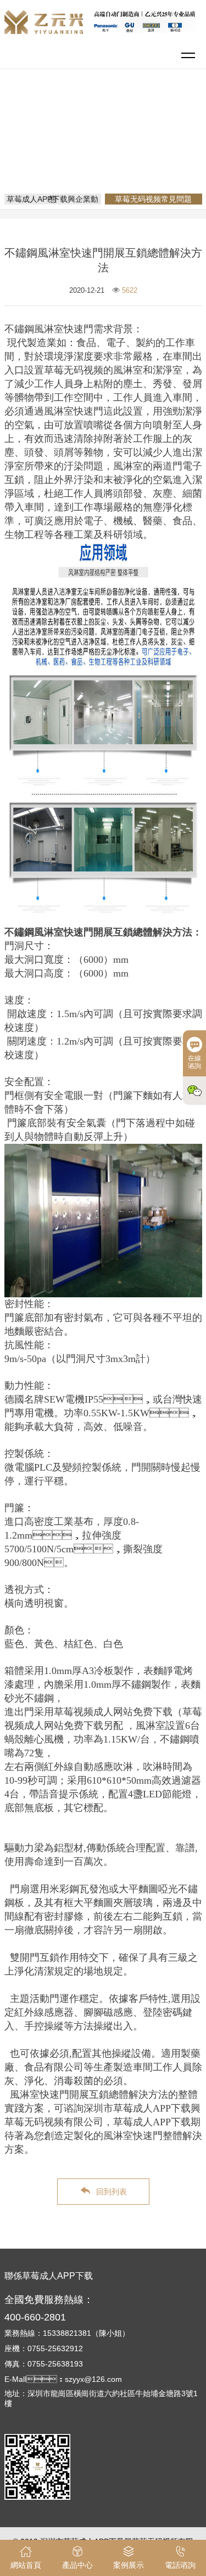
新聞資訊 (148, 134)
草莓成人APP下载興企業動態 (52, 199)
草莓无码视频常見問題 (107, 149)
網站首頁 (105, 134)
